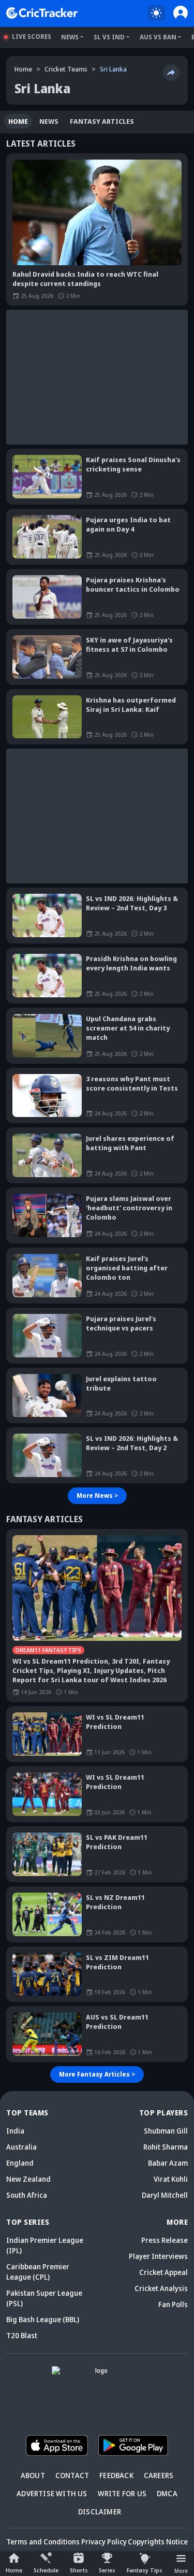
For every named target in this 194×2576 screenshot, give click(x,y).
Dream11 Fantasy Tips (48, 1650)
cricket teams (66, 69)
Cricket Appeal (163, 2272)
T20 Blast (22, 2335)
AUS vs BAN (158, 37)
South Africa (27, 2195)
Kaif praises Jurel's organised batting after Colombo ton (127, 1268)
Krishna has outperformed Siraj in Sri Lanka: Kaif (131, 705)
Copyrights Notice (158, 2542)
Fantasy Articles (102, 121)
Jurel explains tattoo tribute (121, 1383)
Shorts (79, 2570)
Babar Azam (168, 2163)
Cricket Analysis (161, 2288)
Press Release (165, 2240)
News (70, 37)
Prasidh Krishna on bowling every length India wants (131, 963)
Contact (72, 2475)
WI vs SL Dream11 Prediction (115, 1722)
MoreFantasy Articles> (97, 2074)
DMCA (167, 2493)
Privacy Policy (104, 2542)
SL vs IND (109, 37)
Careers (159, 2475)
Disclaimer (100, 2511)
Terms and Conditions (43, 2542)
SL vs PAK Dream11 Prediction (117, 1842)
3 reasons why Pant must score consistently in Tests (132, 1083)
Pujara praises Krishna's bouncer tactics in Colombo (133, 584)
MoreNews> (97, 1495)
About (33, 2475)
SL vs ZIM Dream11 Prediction (117, 1962)
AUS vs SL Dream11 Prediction (117, 2022)
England (20, 2163)
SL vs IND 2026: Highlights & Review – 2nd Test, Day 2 (132, 1443)
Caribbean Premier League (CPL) (38, 2272)
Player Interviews (158, 2256)
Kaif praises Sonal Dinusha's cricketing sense (133, 464)
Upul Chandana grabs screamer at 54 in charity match (128, 1028)
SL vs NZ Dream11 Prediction (115, 1902)
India (15, 2131)
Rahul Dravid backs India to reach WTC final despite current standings (85, 279)
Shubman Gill (166, 2131)
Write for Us (122, 2493)
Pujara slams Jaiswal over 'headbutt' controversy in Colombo (129, 1208)
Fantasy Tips (145, 2570)
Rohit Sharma (166, 2147)
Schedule (46, 2570)
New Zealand (28, 2179)
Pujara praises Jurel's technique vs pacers (121, 1323)
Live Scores (32, 37)
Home (14, 2570)
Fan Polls (173, 2304)
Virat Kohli (171, 2179)
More (181, 2571)
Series (107, 2570)
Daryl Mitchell (165, 2195)
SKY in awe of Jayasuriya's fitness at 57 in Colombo (129, 645)
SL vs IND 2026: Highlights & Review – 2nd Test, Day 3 (132, 903)
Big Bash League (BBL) (43, 2319)
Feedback (116, 2475)
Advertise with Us (52, 2493)
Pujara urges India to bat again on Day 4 (128, 524)
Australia (21, 2147)
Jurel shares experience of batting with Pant (130, 1143)
